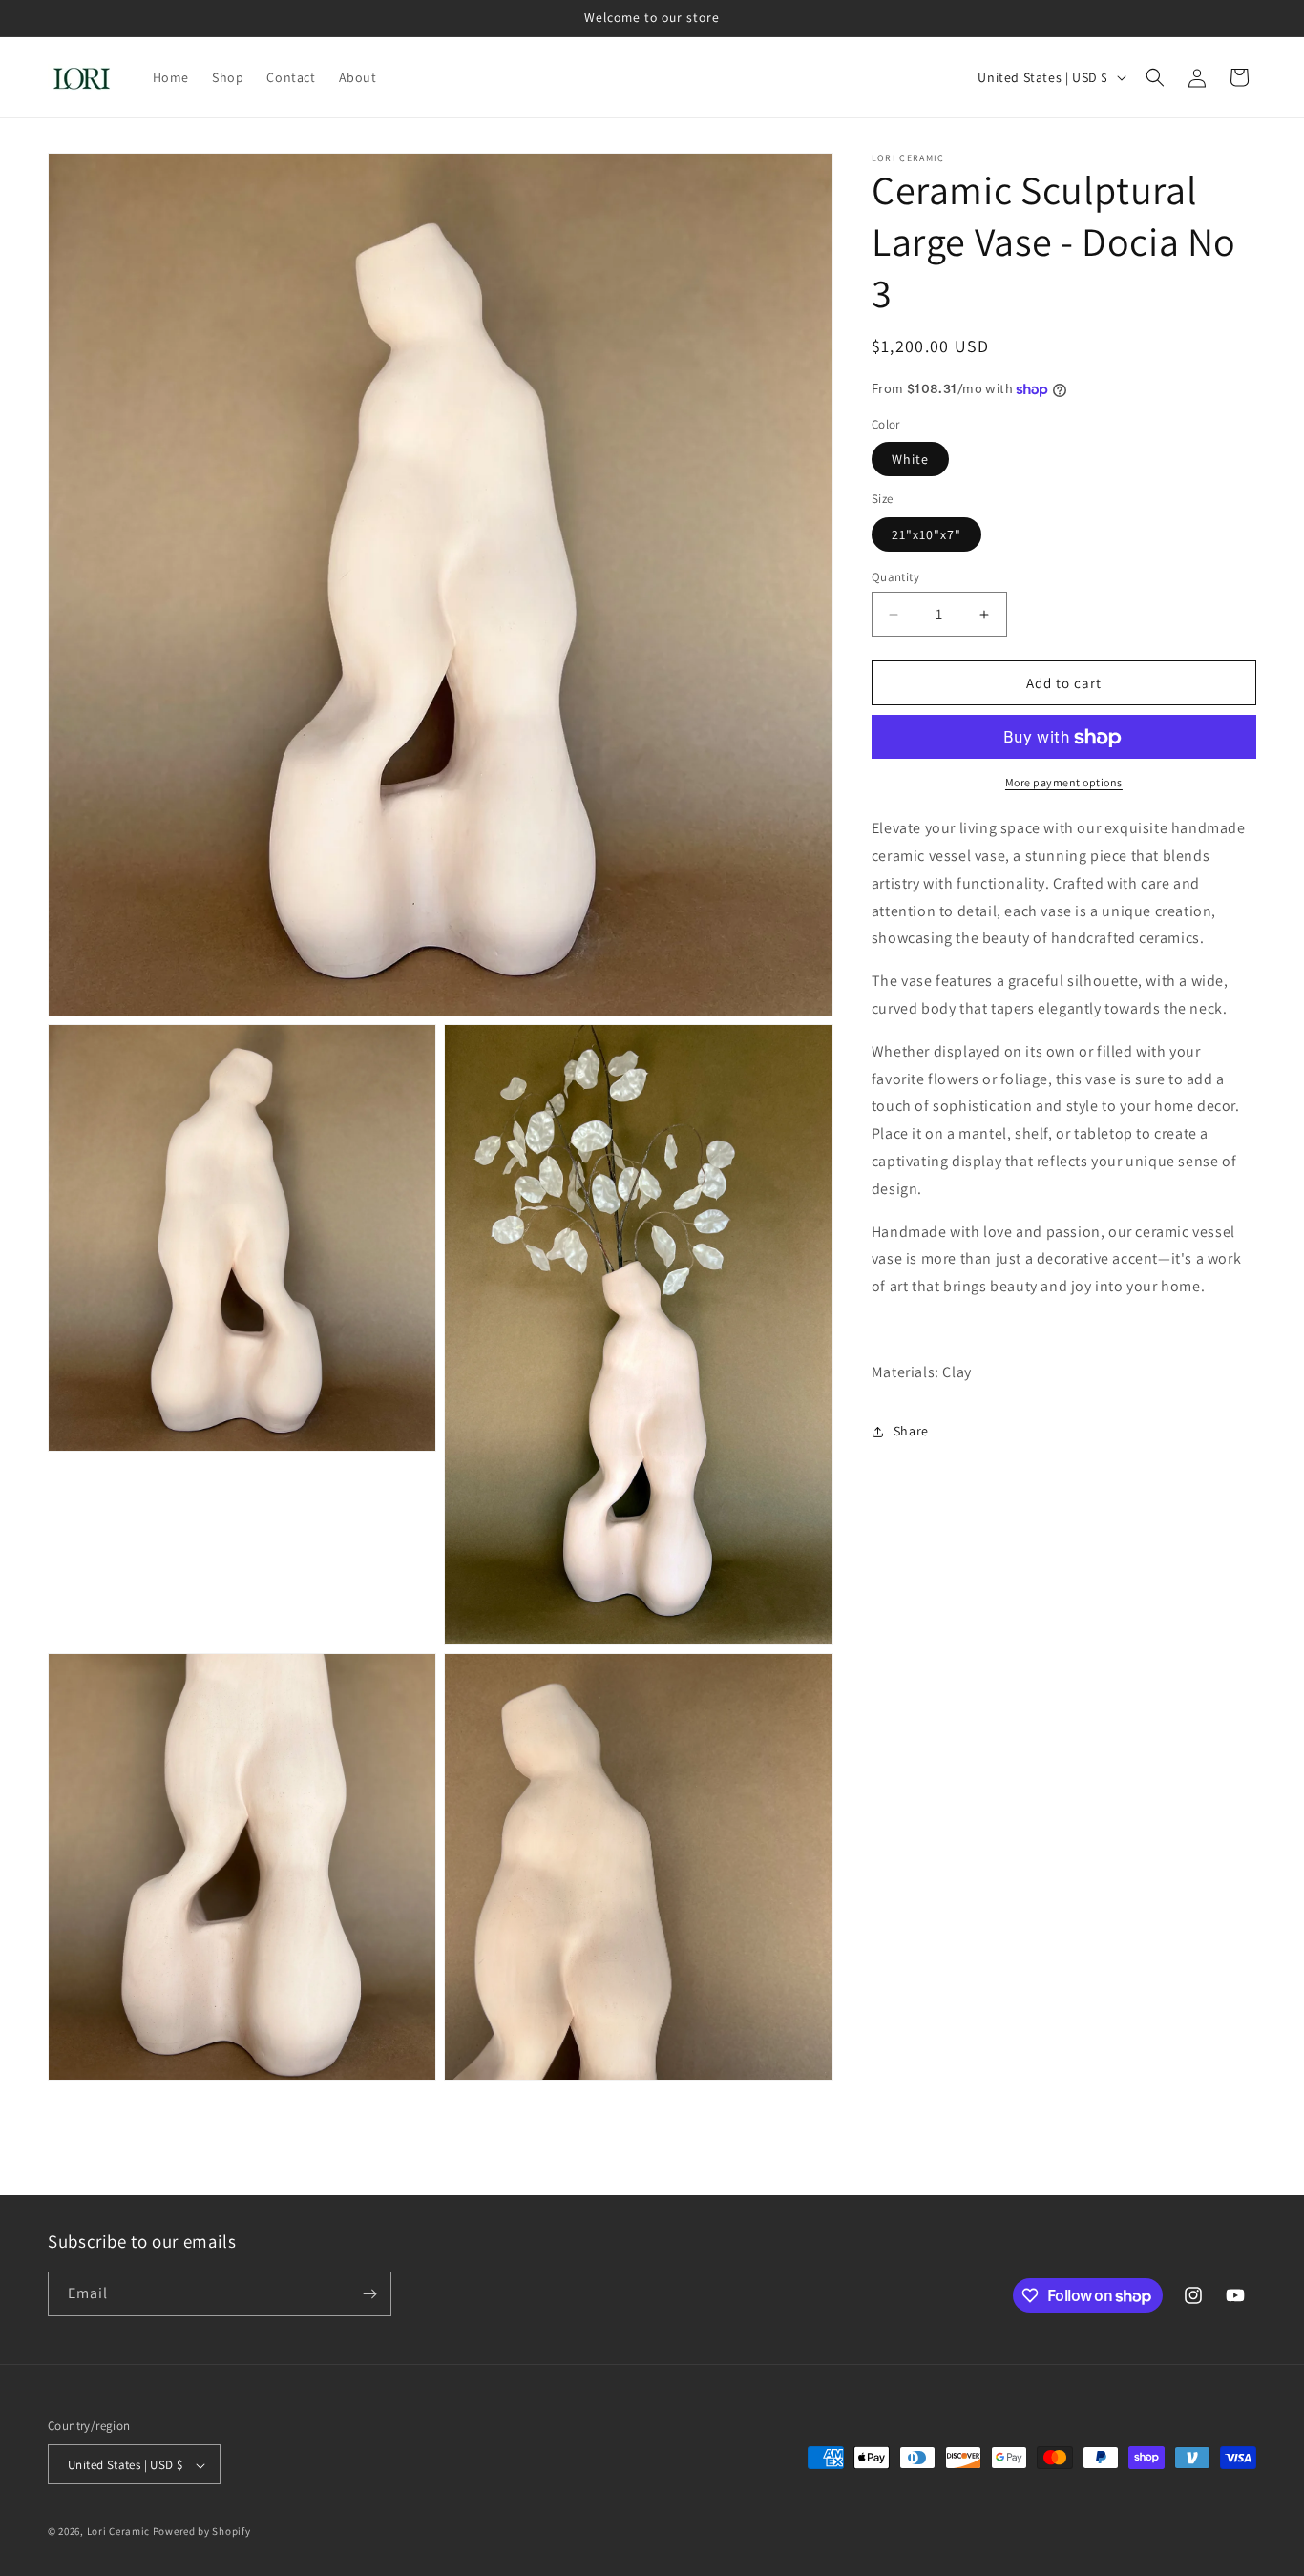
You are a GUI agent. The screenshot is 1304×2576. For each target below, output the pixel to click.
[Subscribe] (369, 2294)
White (910, 460)
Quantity (895, 577)
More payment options (1064, 783)
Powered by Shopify (202, 2532)
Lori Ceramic (118, 2532)
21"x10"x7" (926, 534)
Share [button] (911, 1431)
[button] (1155, 77)
